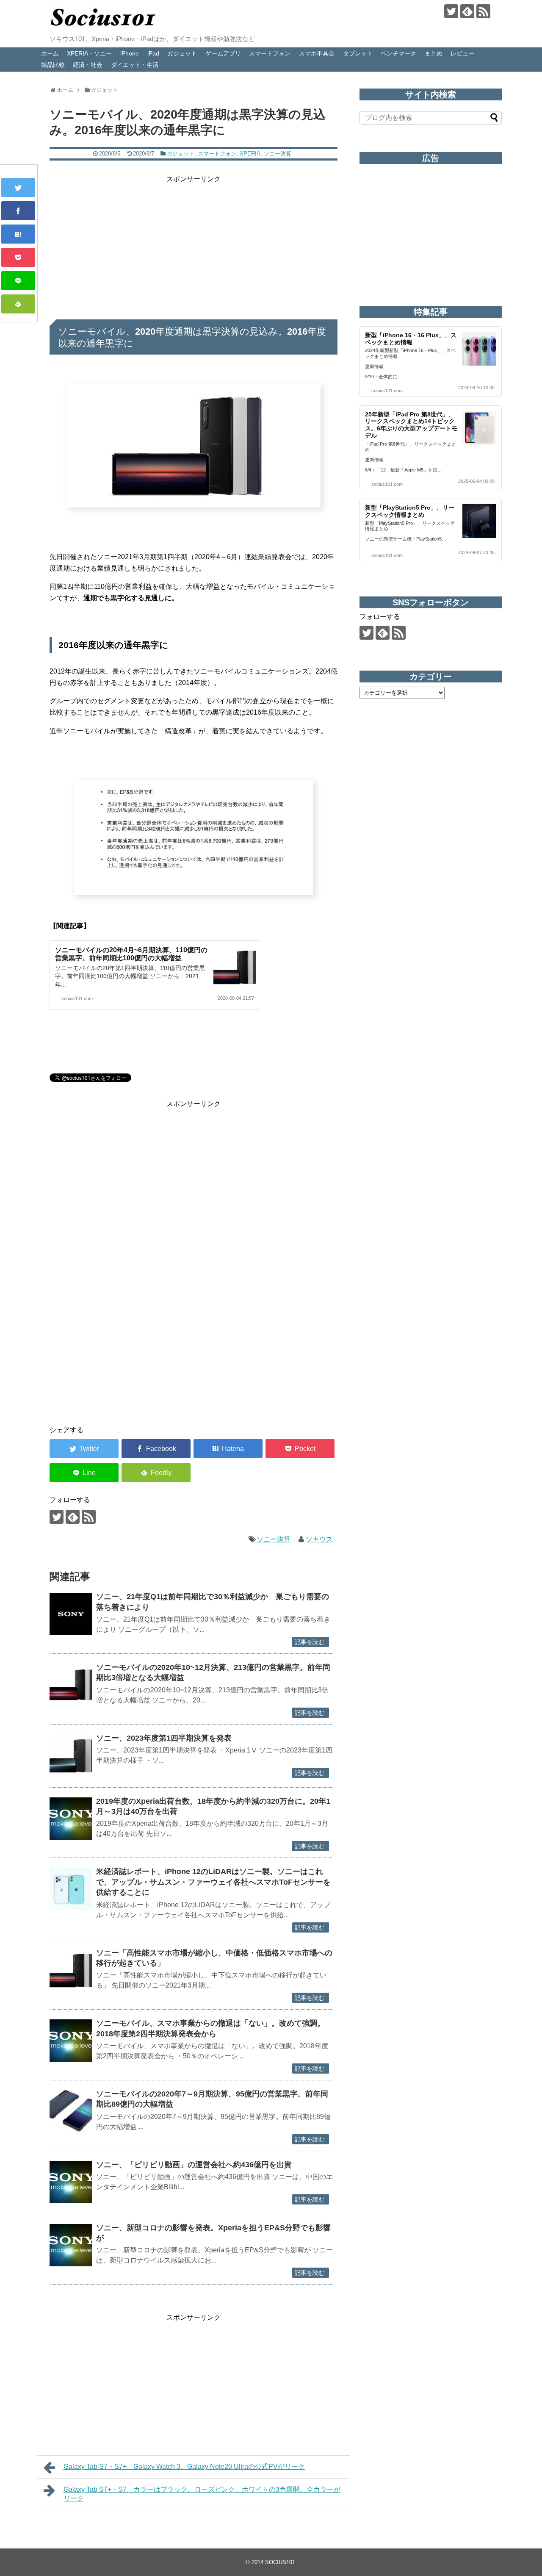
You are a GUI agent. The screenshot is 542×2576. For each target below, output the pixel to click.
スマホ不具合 (317, 53)
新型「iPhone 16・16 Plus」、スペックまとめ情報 (411, 339)
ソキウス (319, 1539)
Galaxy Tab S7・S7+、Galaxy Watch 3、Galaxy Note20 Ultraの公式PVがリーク (184, 2466)
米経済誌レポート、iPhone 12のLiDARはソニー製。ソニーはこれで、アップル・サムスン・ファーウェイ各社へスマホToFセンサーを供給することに (213, 1882)
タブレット (358, 53)
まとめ (434, 53)
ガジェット (182, 53)
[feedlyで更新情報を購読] (467, 11)
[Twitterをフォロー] (451, 11)
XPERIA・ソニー (89, 53)
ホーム (50, 53)
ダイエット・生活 (135, 65)
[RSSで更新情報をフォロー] (483, 11)
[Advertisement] (194, 244)
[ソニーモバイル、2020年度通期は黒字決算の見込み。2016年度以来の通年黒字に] (18, 234)
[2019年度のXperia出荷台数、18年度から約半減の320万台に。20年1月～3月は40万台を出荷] (71, 1819)
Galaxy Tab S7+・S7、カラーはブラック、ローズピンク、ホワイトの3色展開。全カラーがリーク (202, 2494)
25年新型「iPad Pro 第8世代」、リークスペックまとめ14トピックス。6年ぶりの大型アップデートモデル (411, 425)
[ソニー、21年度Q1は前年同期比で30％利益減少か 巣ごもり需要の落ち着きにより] (71, 1614)
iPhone (130, 53)
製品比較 (53, 65)
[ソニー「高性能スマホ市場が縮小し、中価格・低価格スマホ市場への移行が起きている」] (71, 1970)
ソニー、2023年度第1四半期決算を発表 (164, 1738)
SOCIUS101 (280, 2562)
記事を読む (310, 1642)
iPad (153, 53)
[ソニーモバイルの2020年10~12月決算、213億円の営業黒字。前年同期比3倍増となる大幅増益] (71, 1685)
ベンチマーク (398, 53)
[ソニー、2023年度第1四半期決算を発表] (71, 1755)
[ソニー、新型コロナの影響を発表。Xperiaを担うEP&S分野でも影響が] (71, 2245)
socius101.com (77, 998)
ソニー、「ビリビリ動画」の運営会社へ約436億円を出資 (194, 2165)
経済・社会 (88, 65)
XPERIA (250, 154)
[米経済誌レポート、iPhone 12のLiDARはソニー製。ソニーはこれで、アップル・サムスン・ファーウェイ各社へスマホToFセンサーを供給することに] (71, 1889)
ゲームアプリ (223, 53)
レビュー (462, 53)
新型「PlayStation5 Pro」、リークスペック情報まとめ (410, 511)
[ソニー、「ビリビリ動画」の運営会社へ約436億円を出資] (71, 2182)
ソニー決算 (278, 154)
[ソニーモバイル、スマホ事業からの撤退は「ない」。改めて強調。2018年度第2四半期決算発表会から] (71, 2041)
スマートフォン (270, 53)
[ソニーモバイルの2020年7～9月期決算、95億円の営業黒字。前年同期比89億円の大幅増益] (71, 2111)
